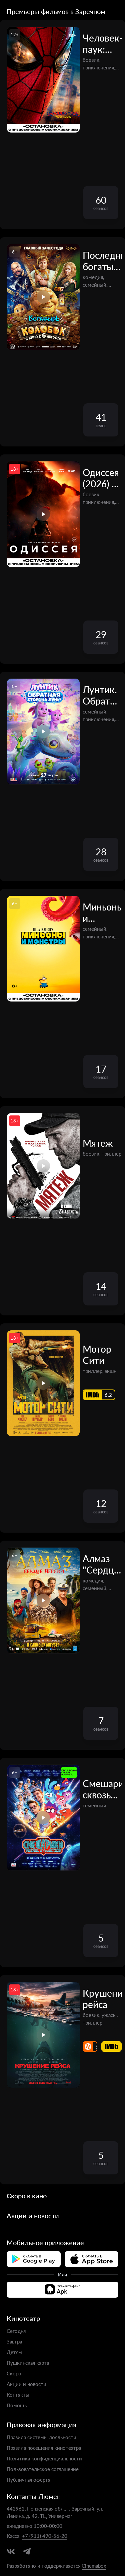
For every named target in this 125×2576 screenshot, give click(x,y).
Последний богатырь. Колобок (102, 261)
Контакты (18, 2394)
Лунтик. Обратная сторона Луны (102, 695)
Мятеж (98, 1143)
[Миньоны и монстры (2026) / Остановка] (43, 949)
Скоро (14, 2373)
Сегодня (16, 2331)
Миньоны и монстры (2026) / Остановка (102, 912)
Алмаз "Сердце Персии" (101, 1564)
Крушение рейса (102, 1999)
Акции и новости (26, 2384)
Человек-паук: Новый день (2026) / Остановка (102, 44)
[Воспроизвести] (43, 297)
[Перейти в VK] (11, 2551)
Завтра (14, 2341)
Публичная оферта (28, 2480)
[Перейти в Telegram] (27, 2551)
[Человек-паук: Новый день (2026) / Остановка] (43, 80)
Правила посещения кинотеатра (44, 2448)
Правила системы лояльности (41, 2437)
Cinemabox (94, 2566)
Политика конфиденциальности (44, 2458)
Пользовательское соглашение (43, 2469)
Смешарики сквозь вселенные (102, 1789)
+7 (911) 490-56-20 (45, 2536)
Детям (14, 2352)
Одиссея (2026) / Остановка (102, 478)
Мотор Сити (97, 1355)
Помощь (17, 2405)
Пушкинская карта (28, 2363)
